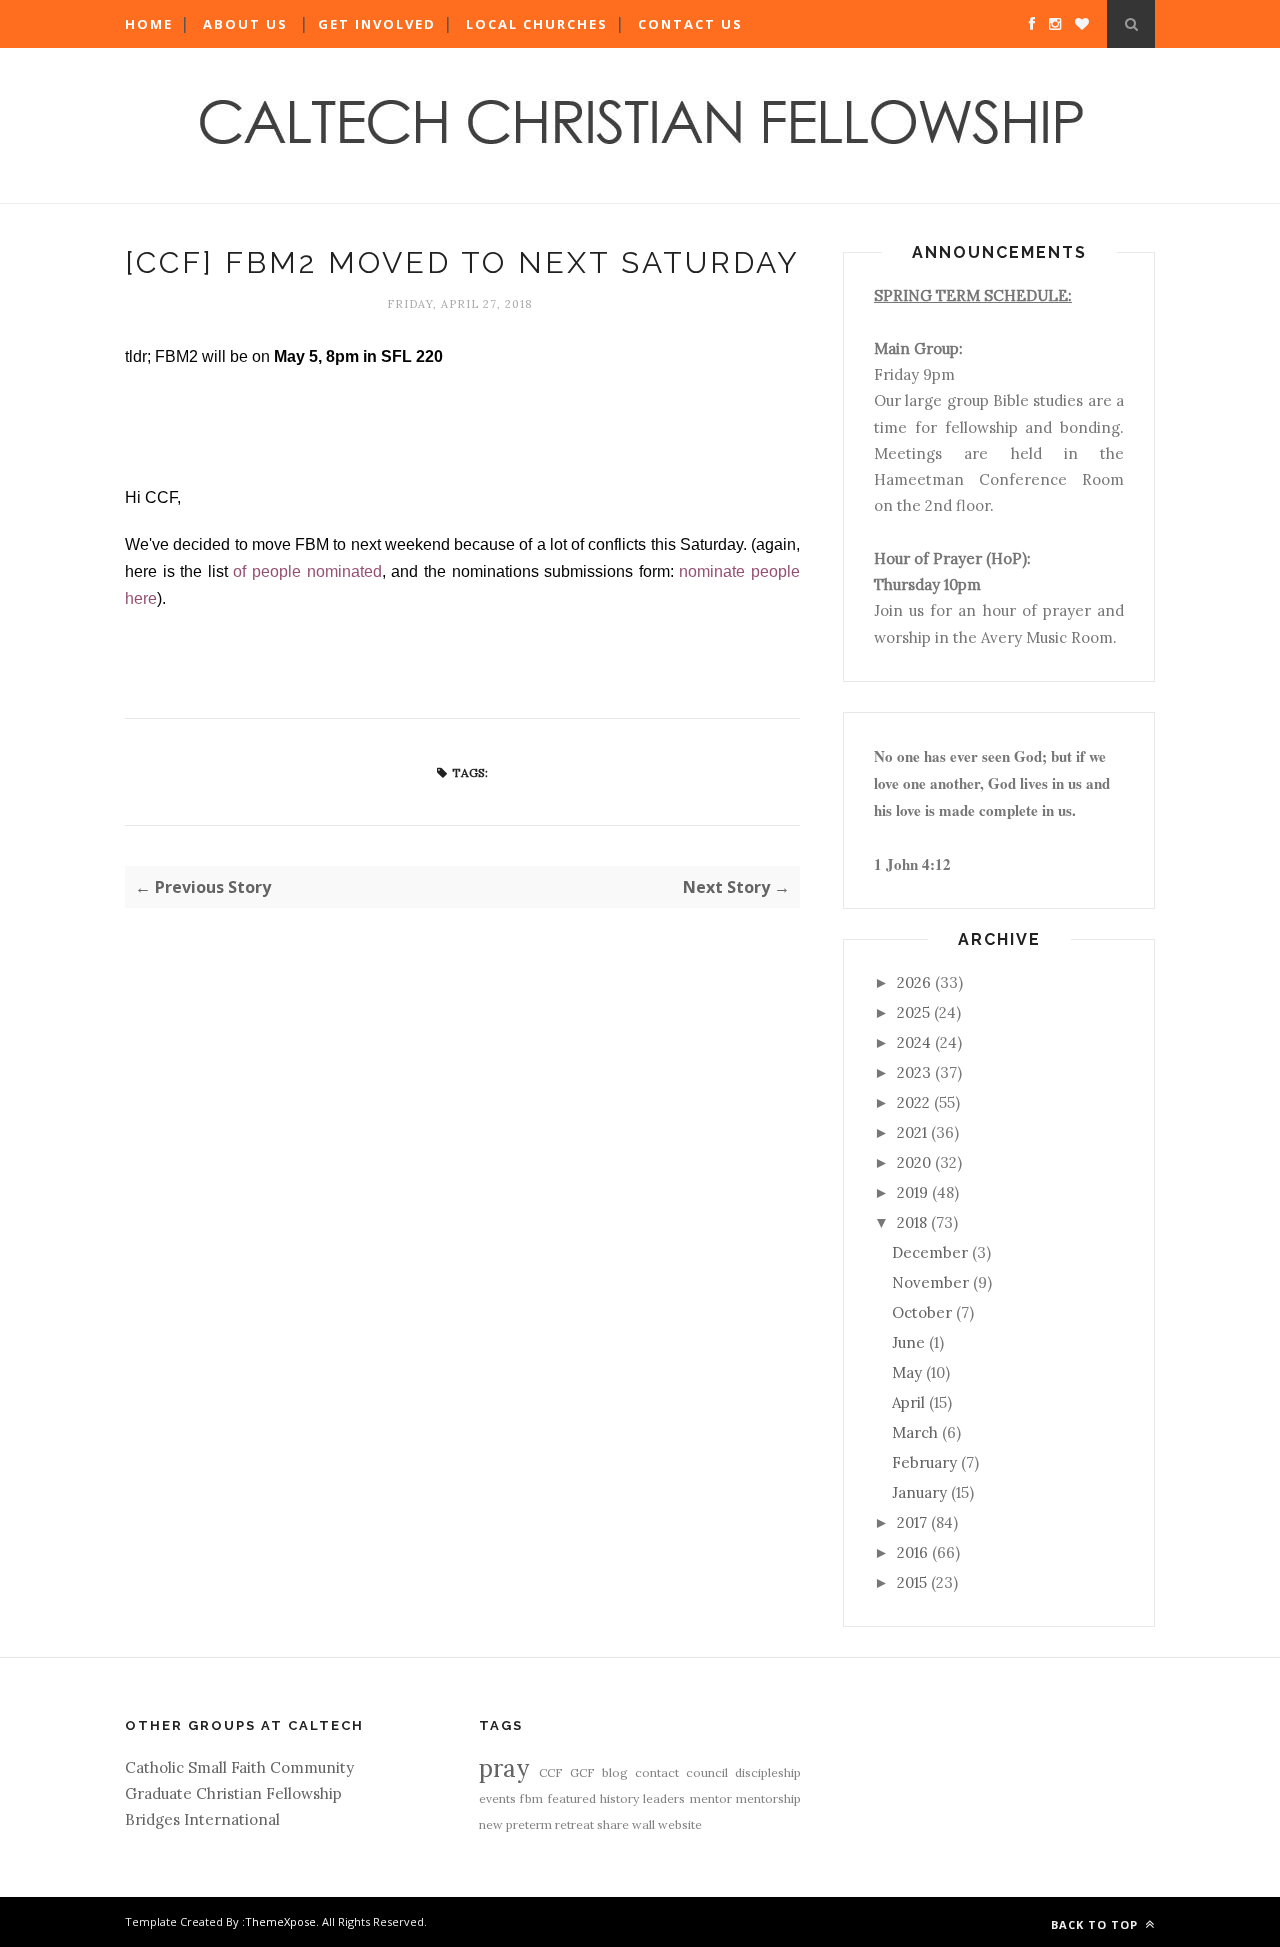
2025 (913, 1012)
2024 (914, 1042)
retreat (574, 1824)
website (680, 1824)
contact (657, 1772)
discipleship (768, 1772)
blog (615, 1772)
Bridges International (202, 1819)
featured (572, 1798)
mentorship (768, 1798)
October (922, 1312)
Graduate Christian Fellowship (233, 1793)
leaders (664, 1798)
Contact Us (690, 24)
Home (149, 24)
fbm (531, 1798)
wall (643, 1824)
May (907, 1372)
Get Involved (377, 24)
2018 (912, 1222)
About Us (245, 24)
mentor (711, 1798)
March (915, 1432)
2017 (912, 1522)
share (613, 1824)
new (491, 1824)
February (924, 1462)
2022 (913, 1102)
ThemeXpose (280, 1921)
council (707, 1772)
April (908, 1402)
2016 (912, 1552)
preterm (529, 1824)
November (930, 1282)
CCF (551, 1772)
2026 (914, 982)
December (930, 1252)
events (497, 1798)
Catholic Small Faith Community (239, 1767)
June (908, 1342)
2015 (912, 1582)
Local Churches (537, 24)
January (919, 1492)
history (619, 1798)
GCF (582, 1772)
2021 (912, 1132)
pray (504, 1768)
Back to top (1096, 1924)
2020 (914, 1162)
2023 (914, 1072)
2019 (912, 1192)
